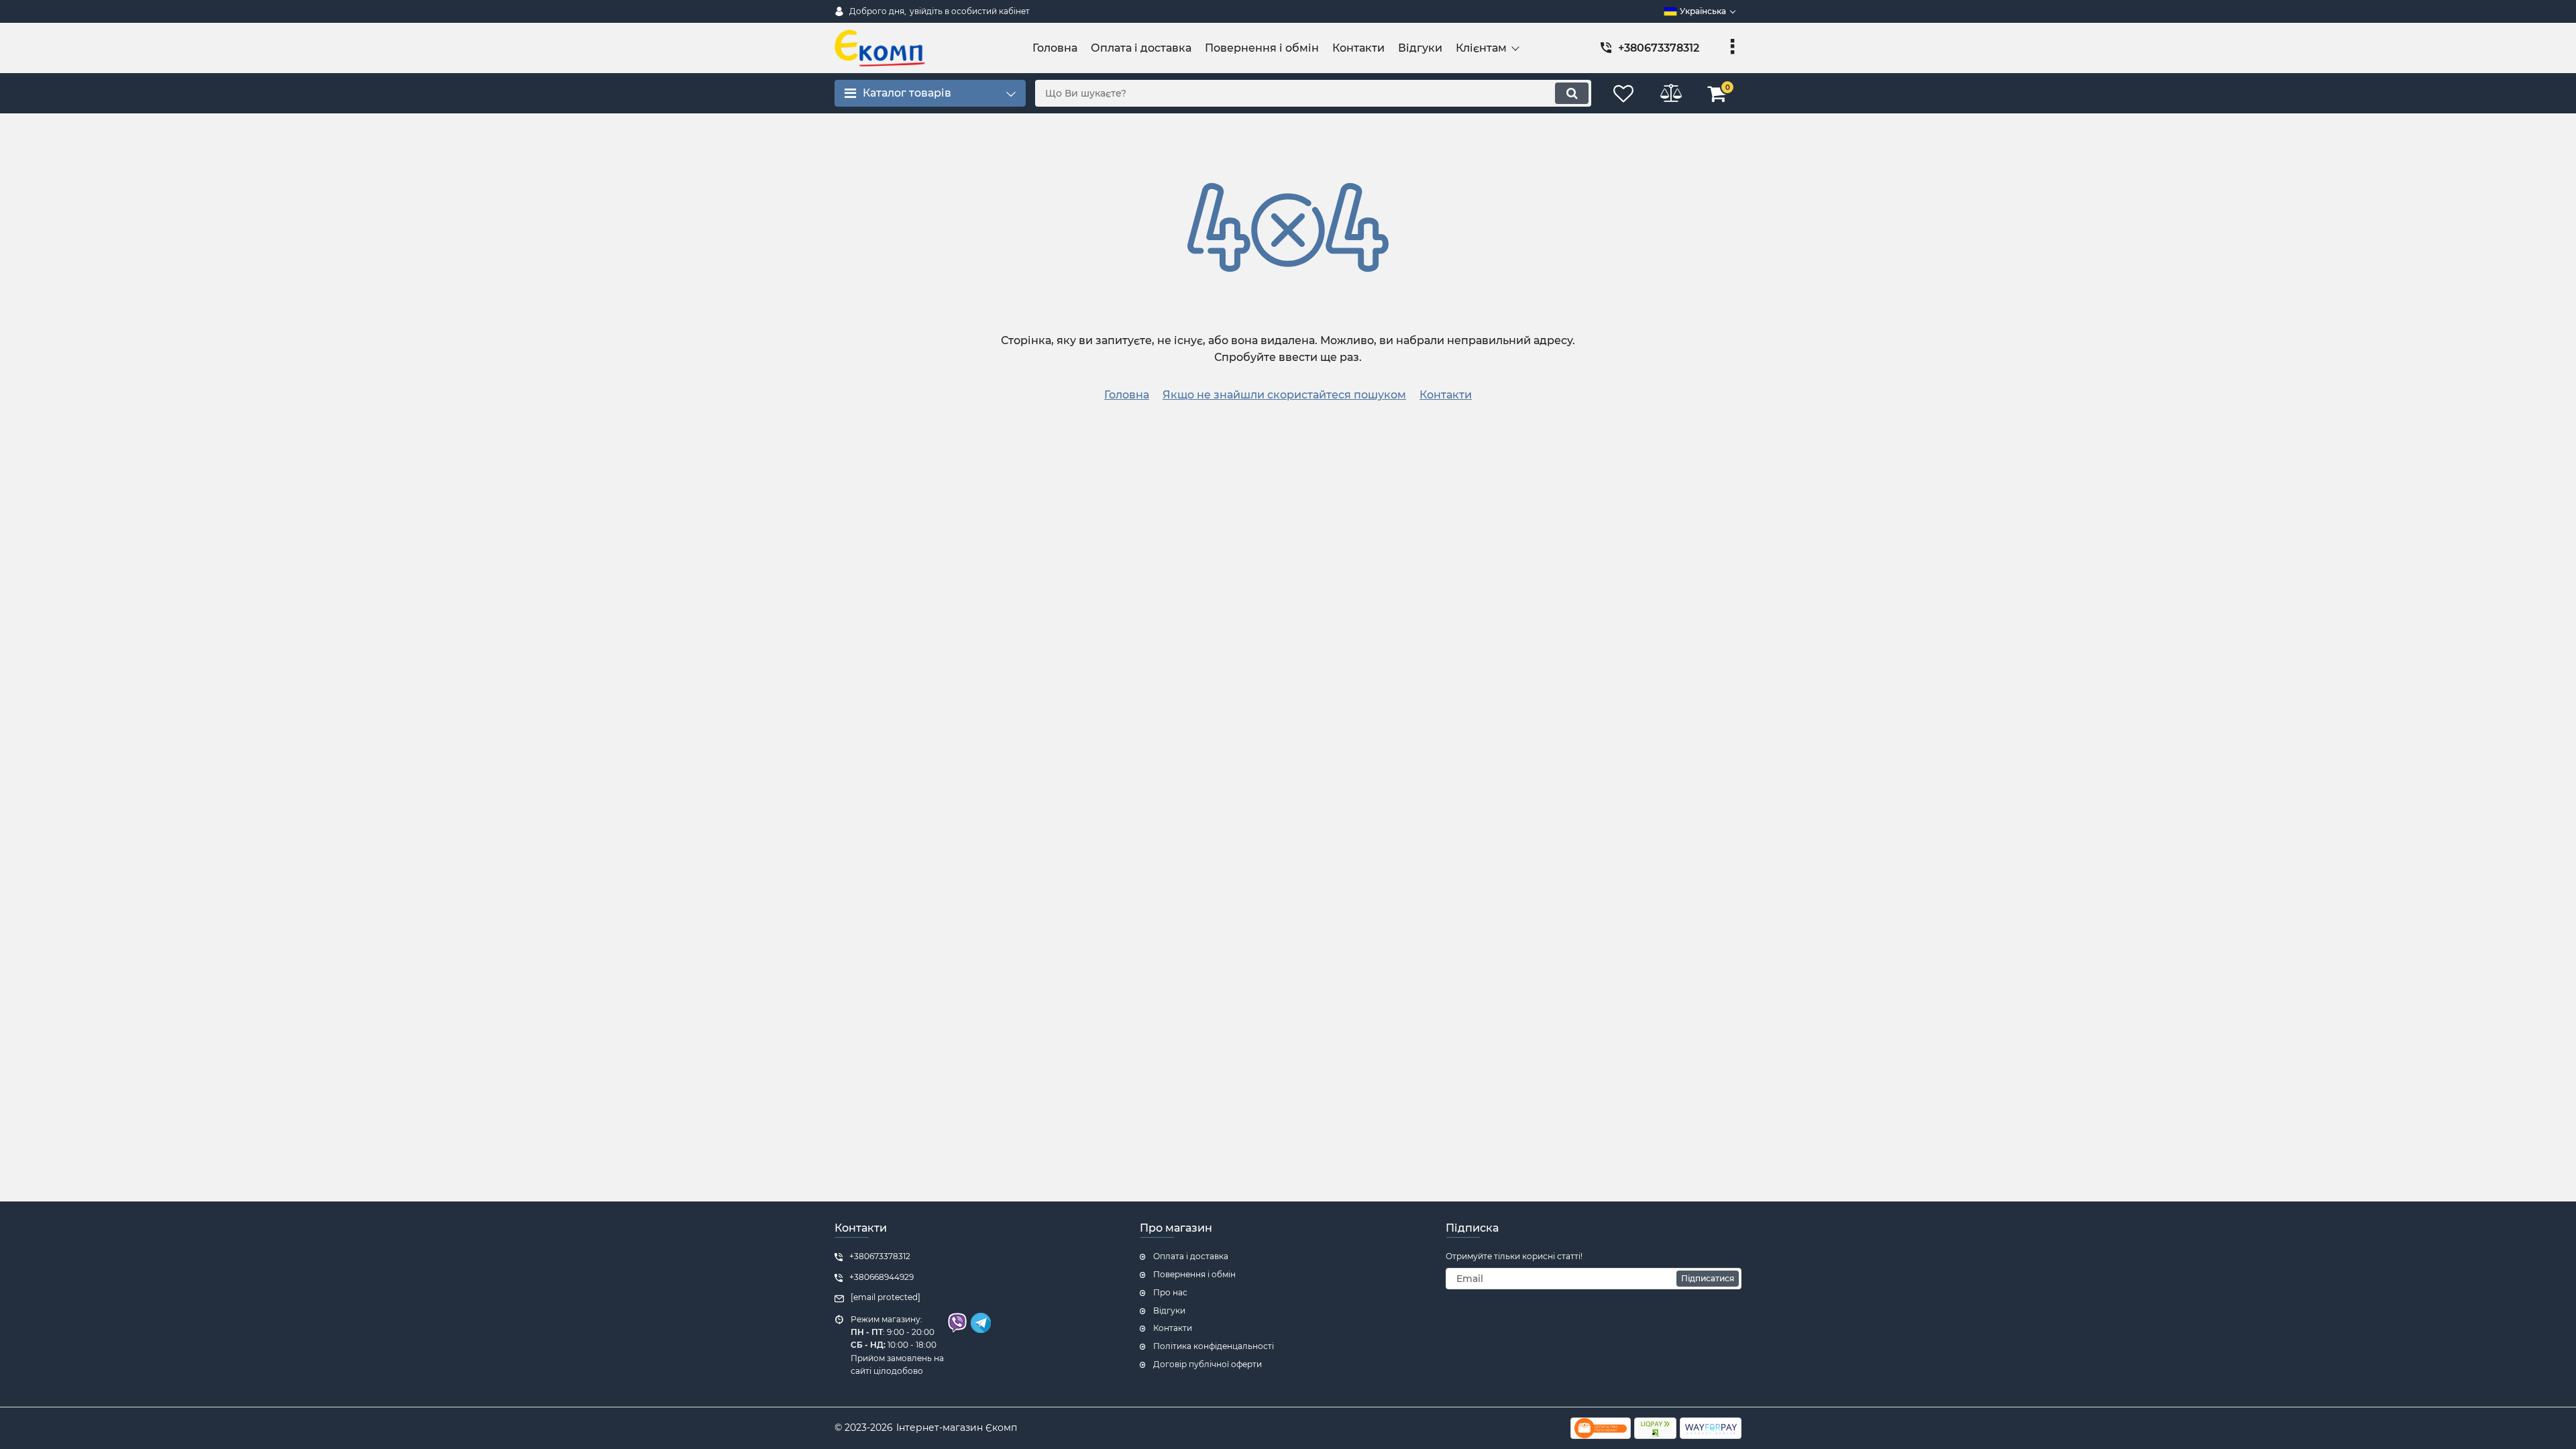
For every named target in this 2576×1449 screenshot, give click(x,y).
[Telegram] (979, 1330)
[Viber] (956, 1330)
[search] (1572, 93)
